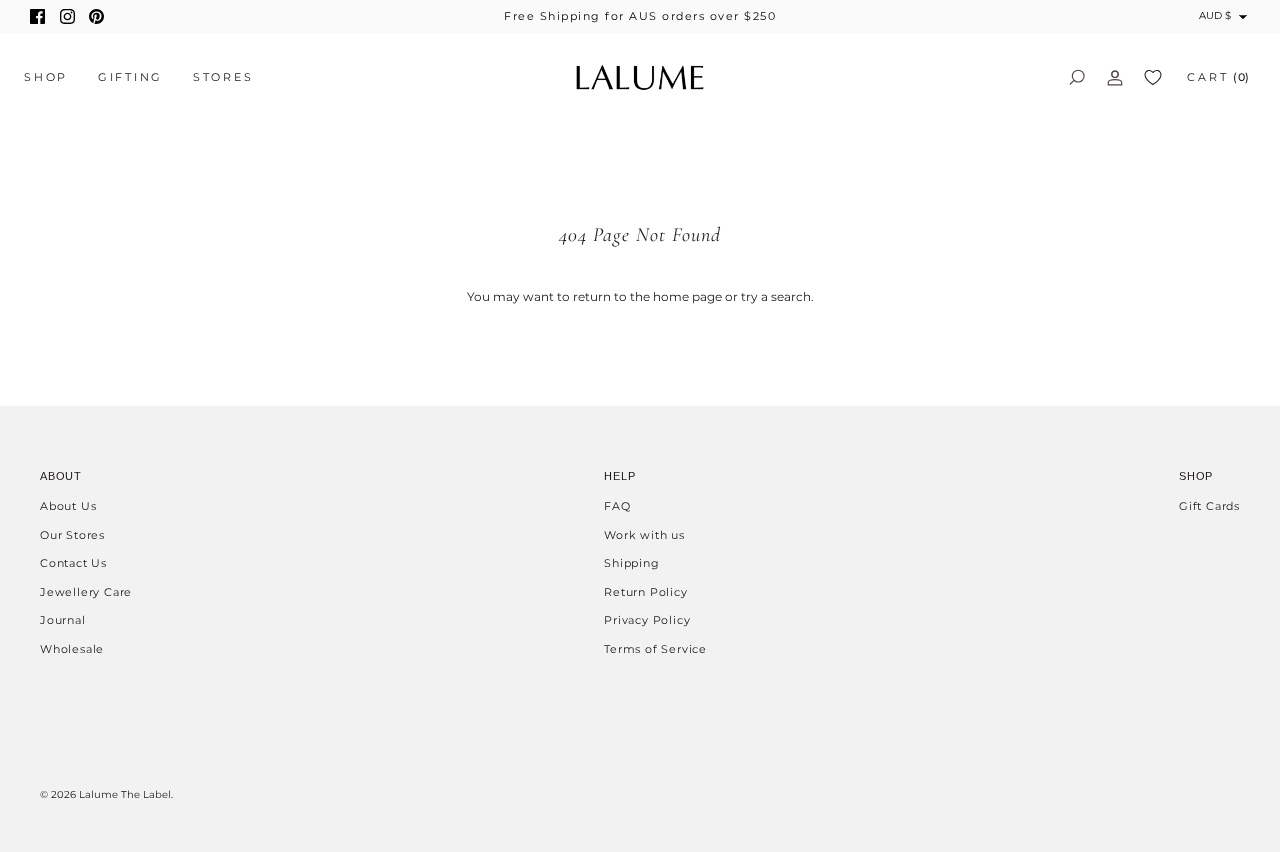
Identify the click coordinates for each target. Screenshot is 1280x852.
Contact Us (73, 563)
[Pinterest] (96, 16)
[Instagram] (67, 16)
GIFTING (130, 77)
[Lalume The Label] (640, 77)
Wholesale (72, 649)
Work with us (644, 535)
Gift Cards (1209, 506)
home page (687, 296)
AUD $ (1215, 15)
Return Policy (645, 592)
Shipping (631, 563)
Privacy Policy (647, 620)
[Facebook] (37, 16)
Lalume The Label (125, 794)
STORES (223, 77)
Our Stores (72, 535)
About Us (68, 506)
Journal (63, 620)
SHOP (46, 77)
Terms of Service (655, 649)
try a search (776, 296)
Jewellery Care (86, 592)
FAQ (617, 506)
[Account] (1115, 77)
